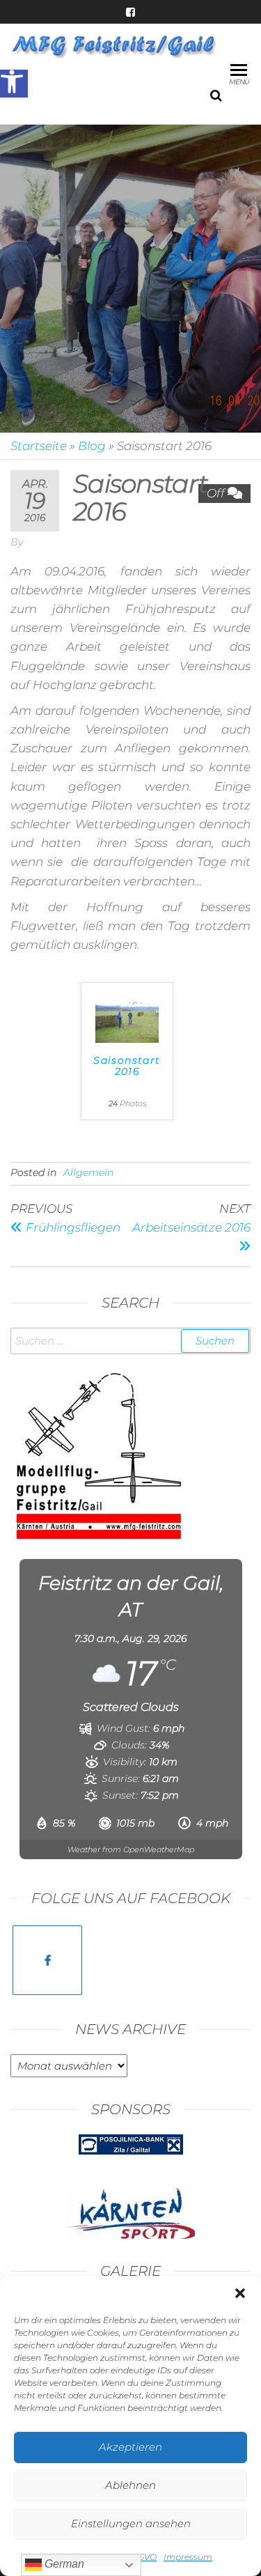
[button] (240, 2293)
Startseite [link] (39, 446)
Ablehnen (130, 2485)
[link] (14, 84)
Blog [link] (92, 446)
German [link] (63, 2564)
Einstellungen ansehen (131, 2523)
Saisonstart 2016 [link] (127, 1066)
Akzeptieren (130, 2447)
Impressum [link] (188, 2557)
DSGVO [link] (141, 2557)
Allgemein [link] (88, 1172)
